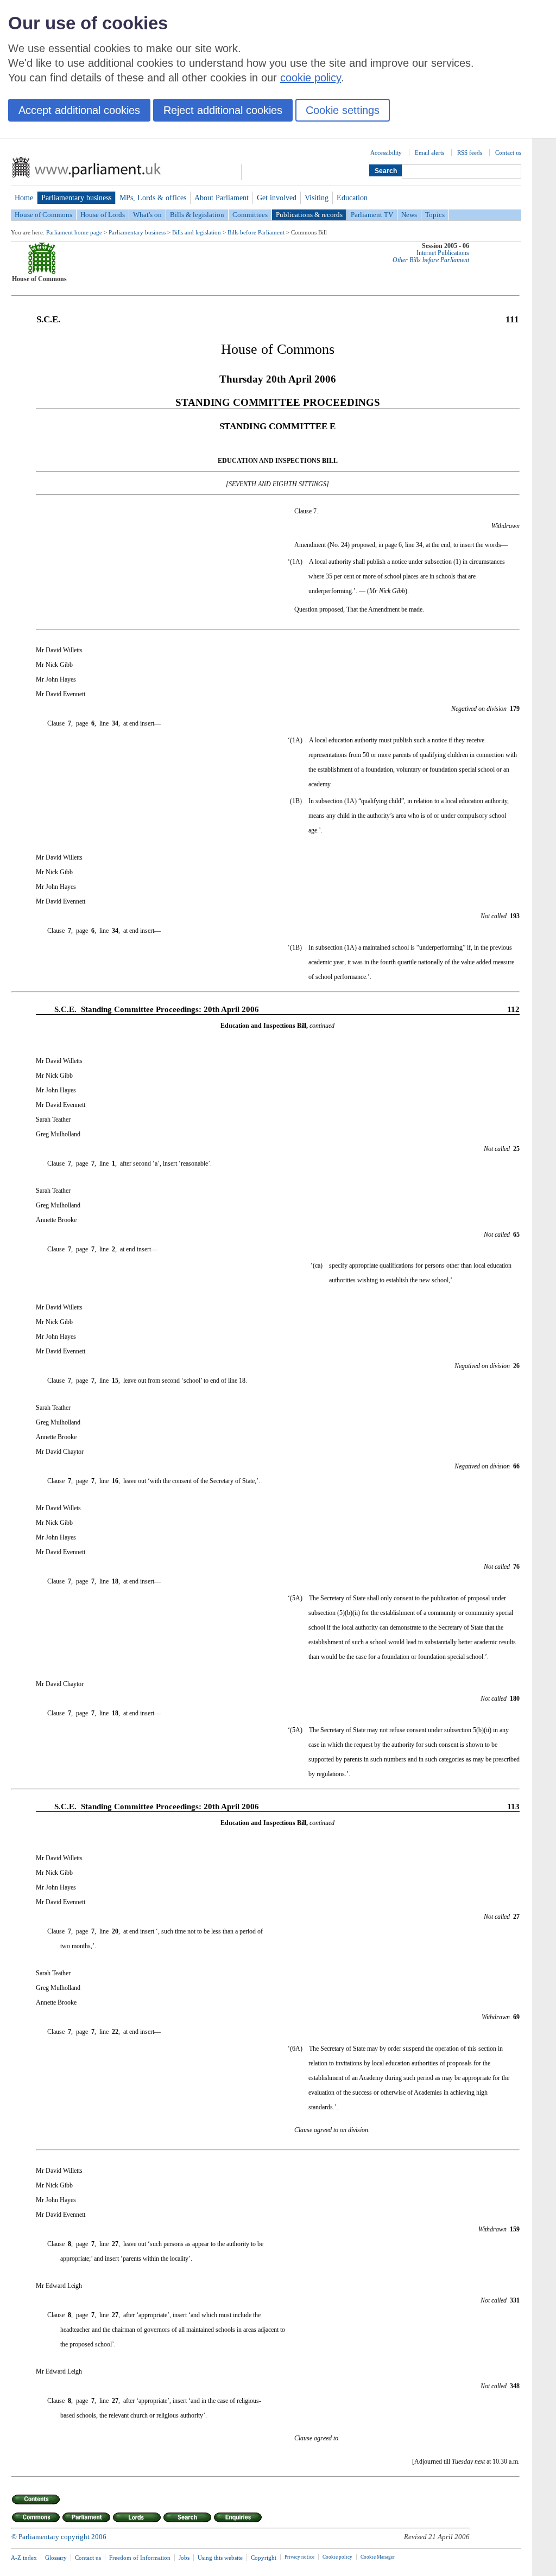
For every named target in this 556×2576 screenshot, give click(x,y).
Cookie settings (343, 110)
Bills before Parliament (256, 232)
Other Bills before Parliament (431, 260)
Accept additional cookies (79, 110)
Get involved (277, 198)
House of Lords (103, 215)
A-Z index (24, 2558)
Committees (250, 215)
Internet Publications (443, 253)
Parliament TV (372, 215)
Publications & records (309, 215)
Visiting (317, 198)
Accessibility (386, 152)
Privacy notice (299, 2557)
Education (352, 198)
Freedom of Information (140, 2558)
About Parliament (222, 198)
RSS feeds (470, 152)
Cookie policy (337, 2557)
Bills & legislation (197, 215)
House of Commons (43, 215)
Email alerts (429, 152)
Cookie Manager (378, 2557)
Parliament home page (74, 232)
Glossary (56, 2558)
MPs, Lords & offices (153, 198)
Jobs (184, 2558)
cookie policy (311, 78)
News (409, 215)
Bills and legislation (197, 232)
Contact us (508, 152)
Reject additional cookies (223, 110)
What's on (147, 215)
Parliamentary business (76, 198)
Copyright (264, 2558)
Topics (435, 215)
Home (24, 198)
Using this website (220, 2558)
